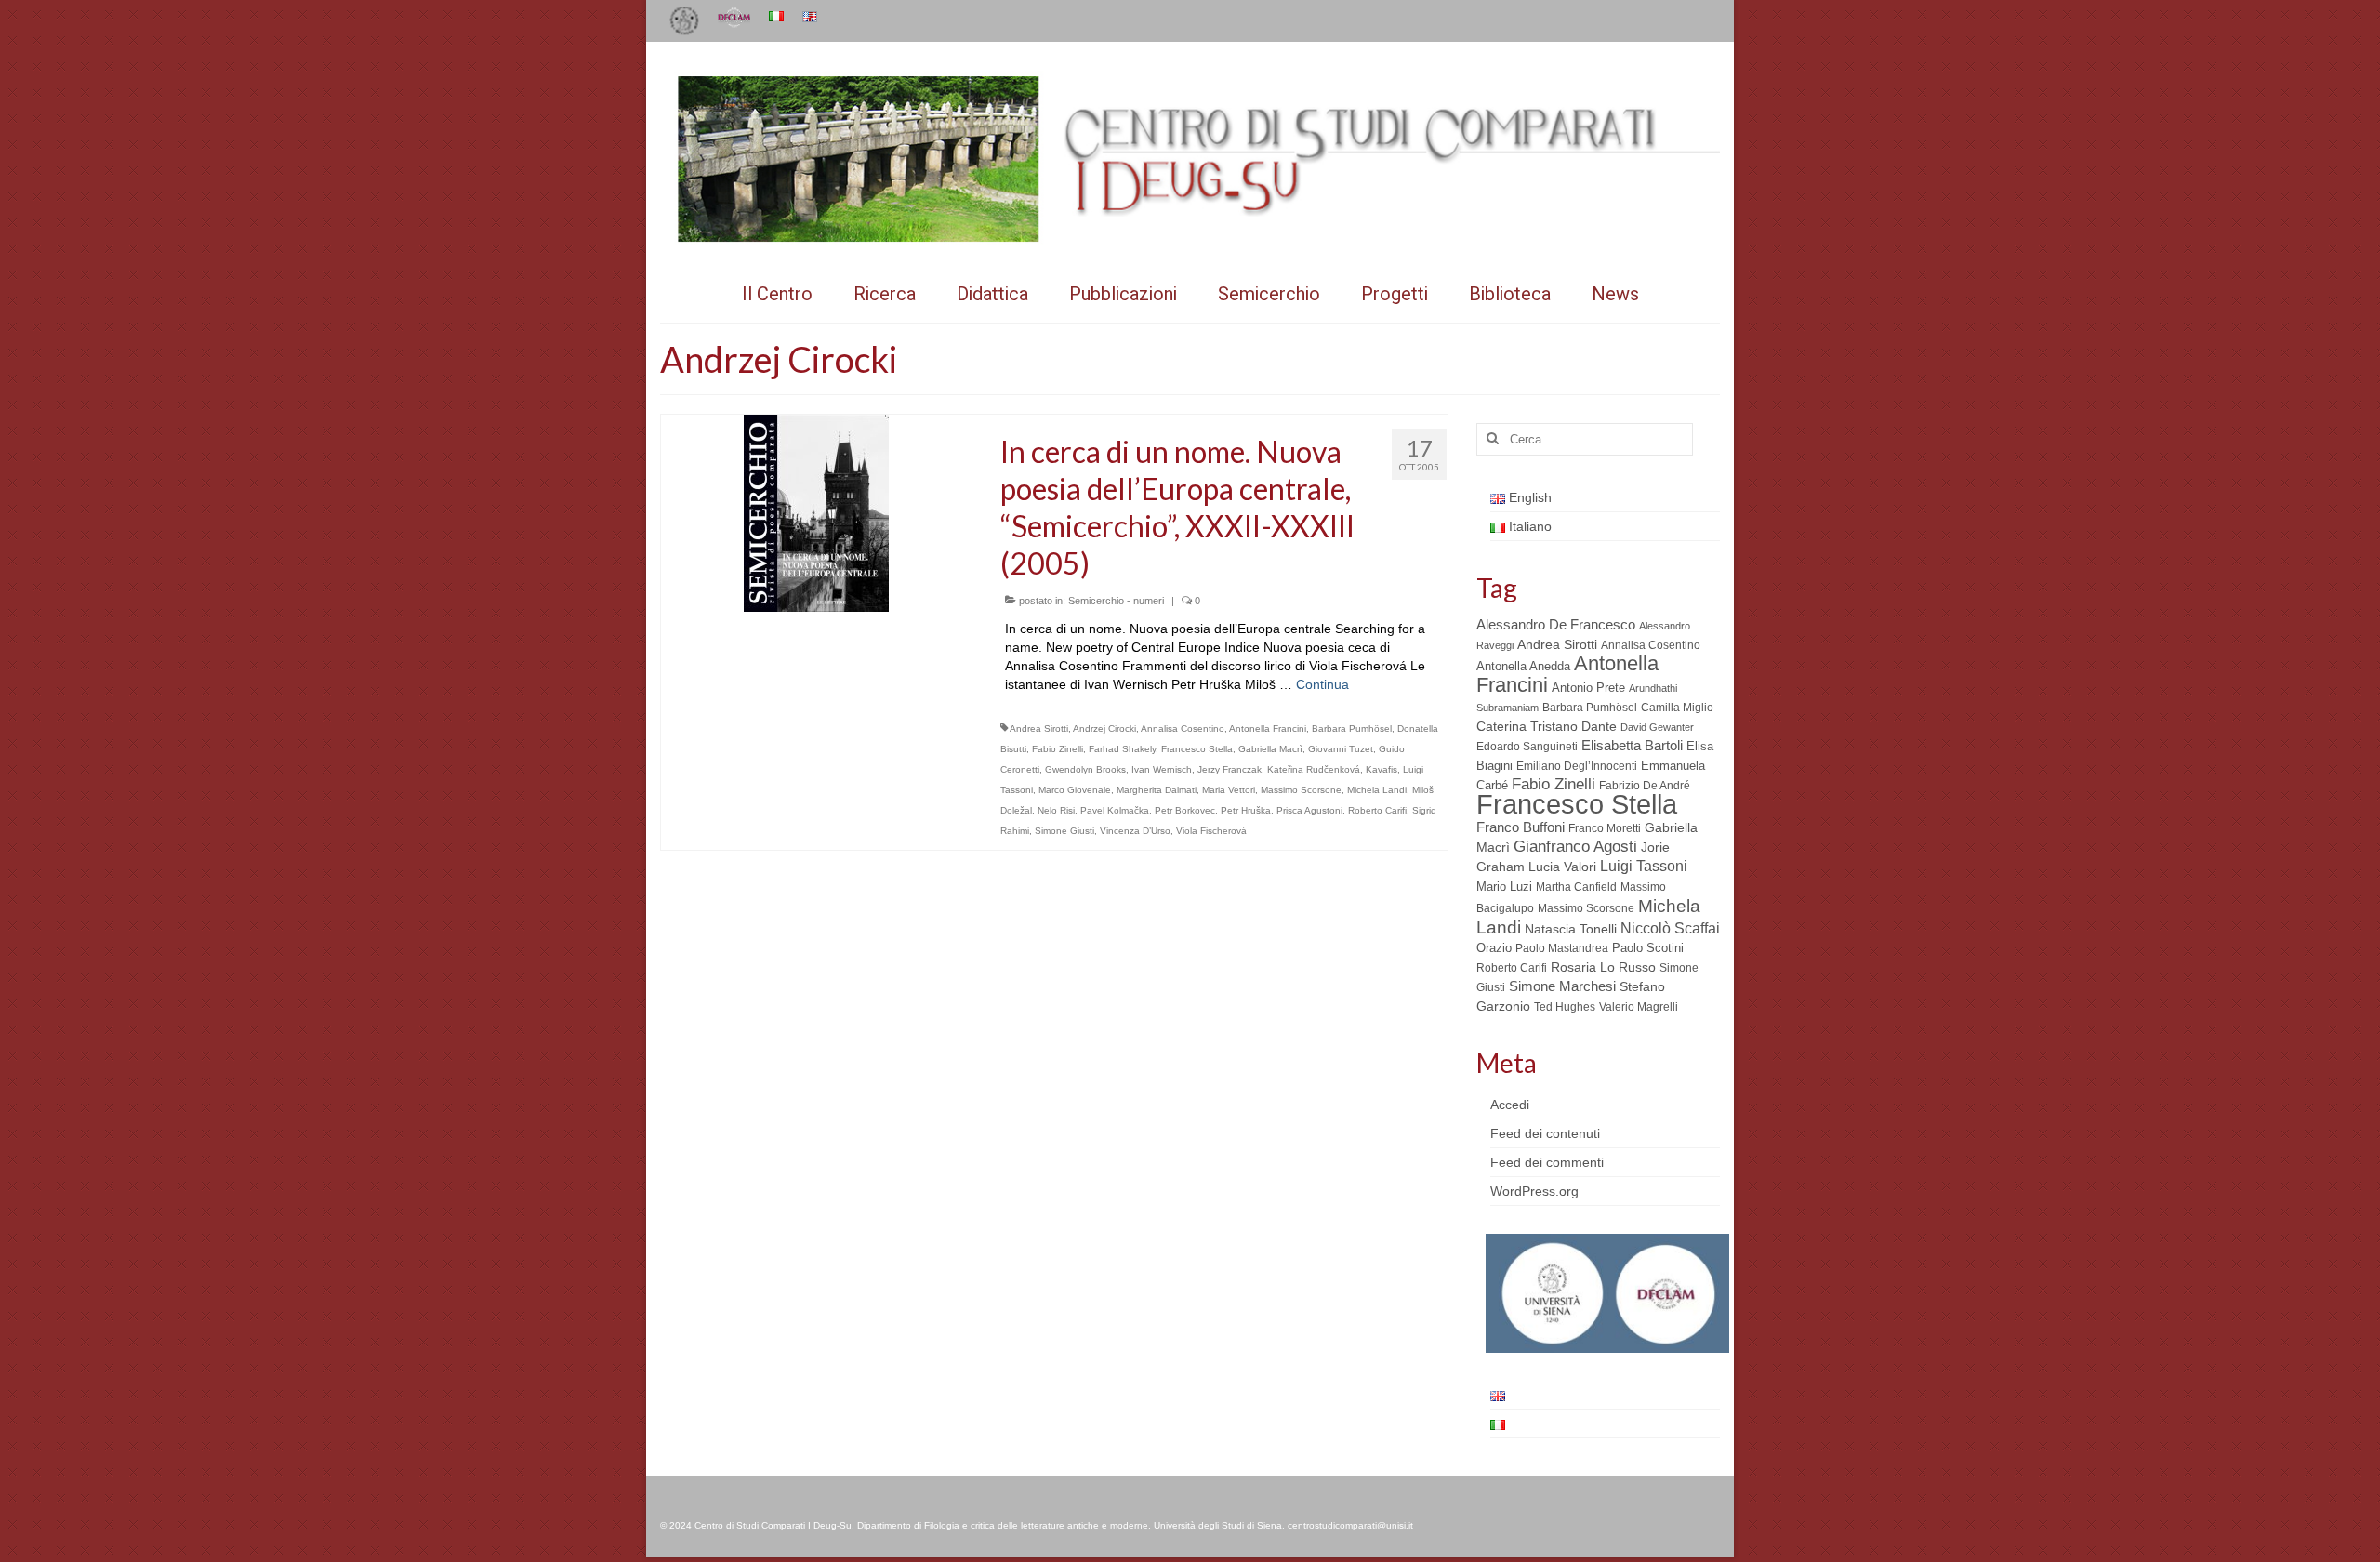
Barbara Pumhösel (1352, 728)
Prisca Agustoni (1309, 810)
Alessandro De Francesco (1556, 624)
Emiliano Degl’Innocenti (1577, 766)
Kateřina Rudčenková (1314, 769)
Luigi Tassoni (1644, 866)
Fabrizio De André (1645, 786)
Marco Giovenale (1075, 790)
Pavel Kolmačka (1115, 810)
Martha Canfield (1576, 887)
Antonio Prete (1588, 688)
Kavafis (1382, 769)
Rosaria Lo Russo (1603, 967)
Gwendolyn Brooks (1085, 769)
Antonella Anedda (1523, 666)
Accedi (1510, 1105)
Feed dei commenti (1547, 1162)
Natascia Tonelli (1571, 929)
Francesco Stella (1197, 749)
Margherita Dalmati (1157, 790)
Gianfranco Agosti (1575, 847)
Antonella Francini (1268, 728)
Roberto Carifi (1377, 810)
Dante (1599, 726)
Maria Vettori (1229, 790)
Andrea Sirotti (1039, 728)
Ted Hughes (1565, 1007)
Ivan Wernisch (1162, 769)
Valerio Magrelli (1639, 1007)
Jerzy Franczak (1230, 769)
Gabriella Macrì (1270, 749)
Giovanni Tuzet (1341, 749)
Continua (1322, 684)
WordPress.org (1534, 1191)
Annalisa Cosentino (1183, 728)
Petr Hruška (1246, 810)
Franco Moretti (1605, 828)
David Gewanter (1657, 727)
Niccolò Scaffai (1670, 928)
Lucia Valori (1562, 867)
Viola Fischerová (1211, 831)
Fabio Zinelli (1058, 749)
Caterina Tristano (1527, 727)
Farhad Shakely (1122, 749)
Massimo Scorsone (1301, 790)
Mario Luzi (1504, 887)
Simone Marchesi (1562, 986)
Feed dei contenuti (1545, 1133)
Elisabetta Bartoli (1632, 745)
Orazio (1494, 948)
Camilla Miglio (1677, 708)
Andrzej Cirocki (1104, 728)
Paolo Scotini (1648, 948)
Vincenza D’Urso (1135, 831)
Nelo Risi (1056, 810)
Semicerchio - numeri (1116, 601)
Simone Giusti (1064, 831)
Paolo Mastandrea (1562, 948)
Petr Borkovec (1185, 810)
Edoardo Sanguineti (1527, 747)
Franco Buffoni (1521, 827)
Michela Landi (1377, 790)
